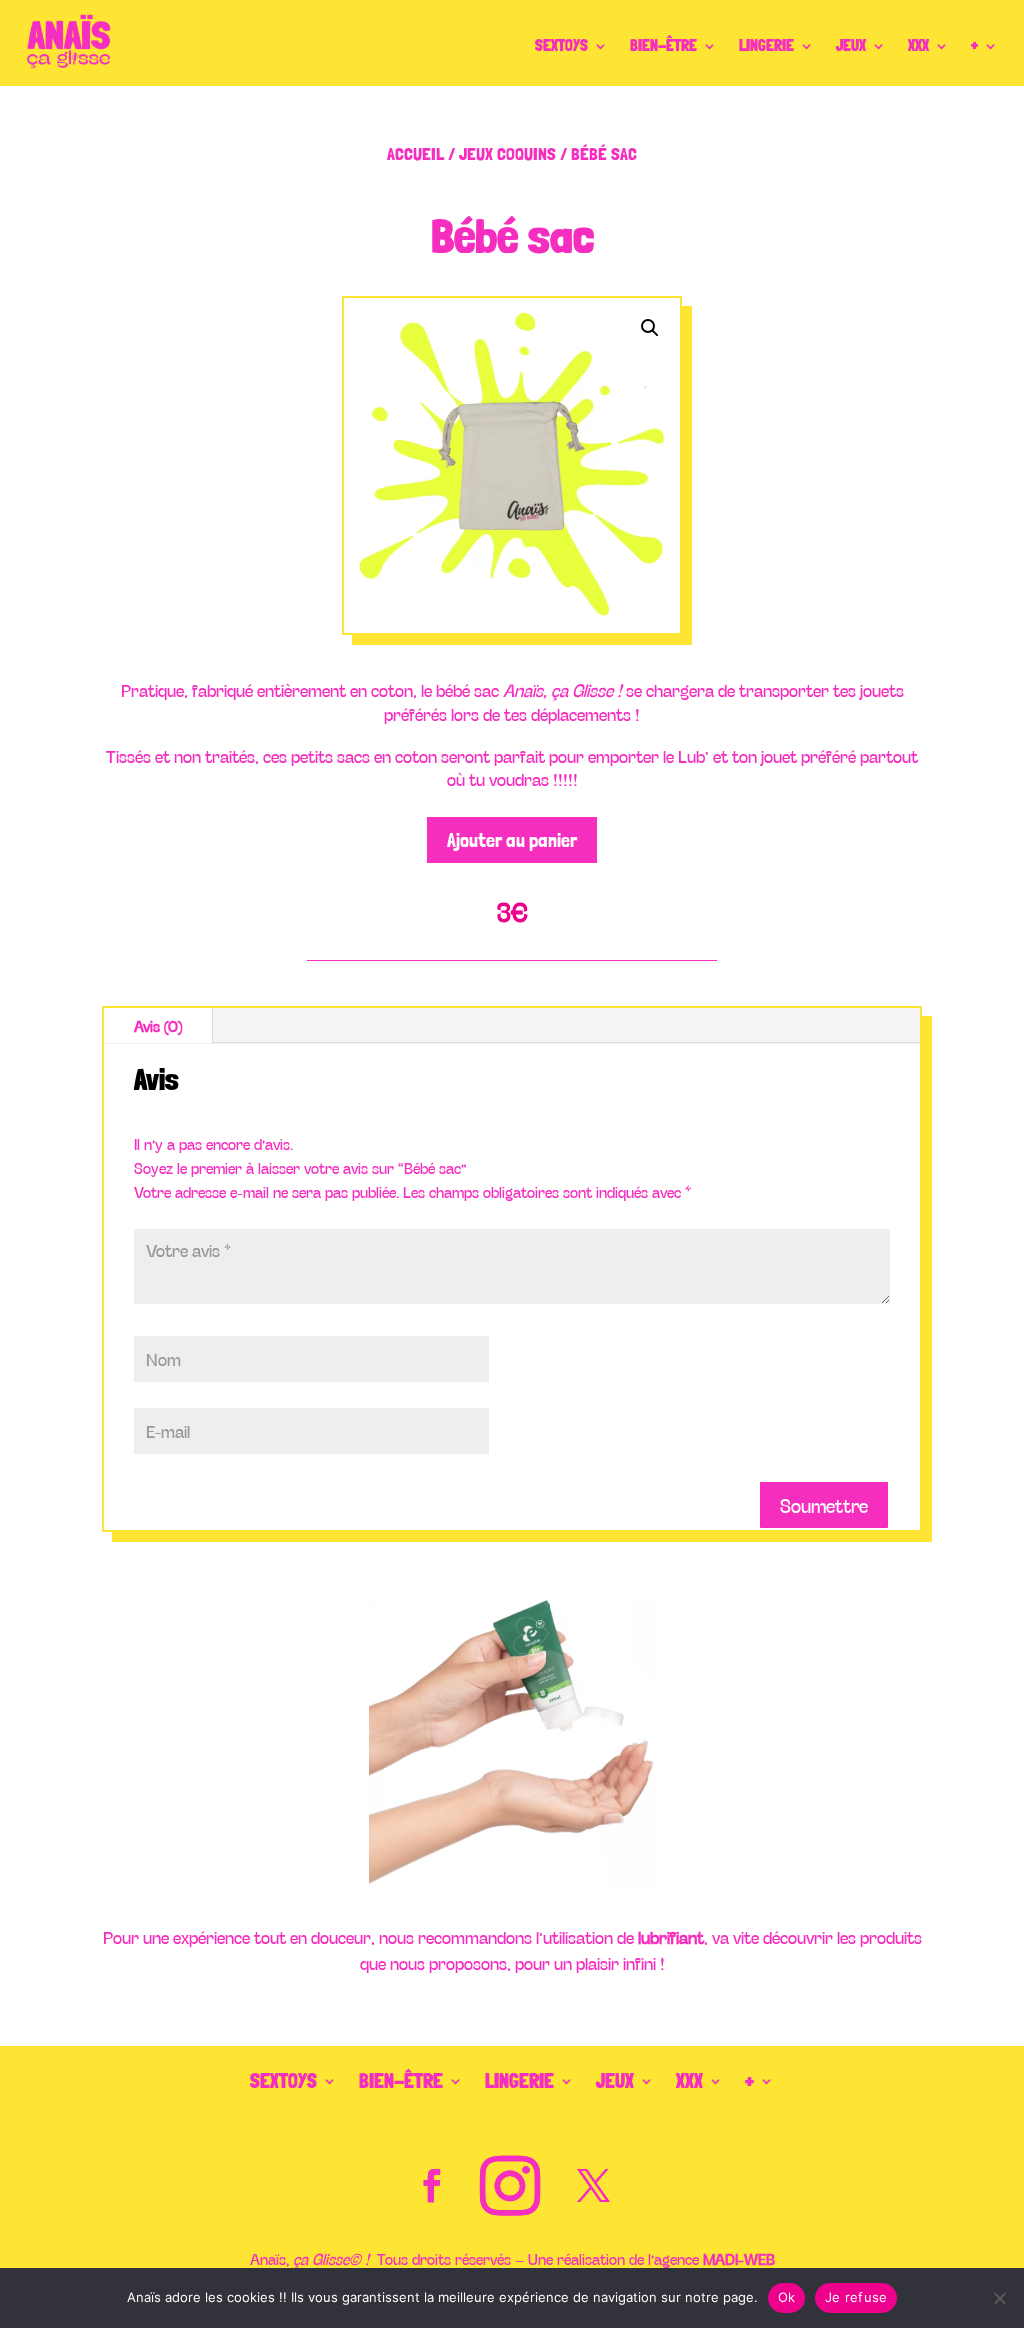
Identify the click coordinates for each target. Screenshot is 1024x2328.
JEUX (851, 45)
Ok (787, 2297)
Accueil (415, 153)
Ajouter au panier (512, 840)
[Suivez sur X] (593, 2186)
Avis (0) (158, 1025)
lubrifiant (671, 1937)
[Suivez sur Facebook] (431, 2186)
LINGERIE (766, 45)
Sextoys (561, 45)
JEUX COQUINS (507, 153)
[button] (650, 328)
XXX (918, 45)
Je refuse (856, 2297)
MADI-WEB (739, 2258)
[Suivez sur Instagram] (510, 2186)
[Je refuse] (999, 2298)
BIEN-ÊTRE (663, 45)
